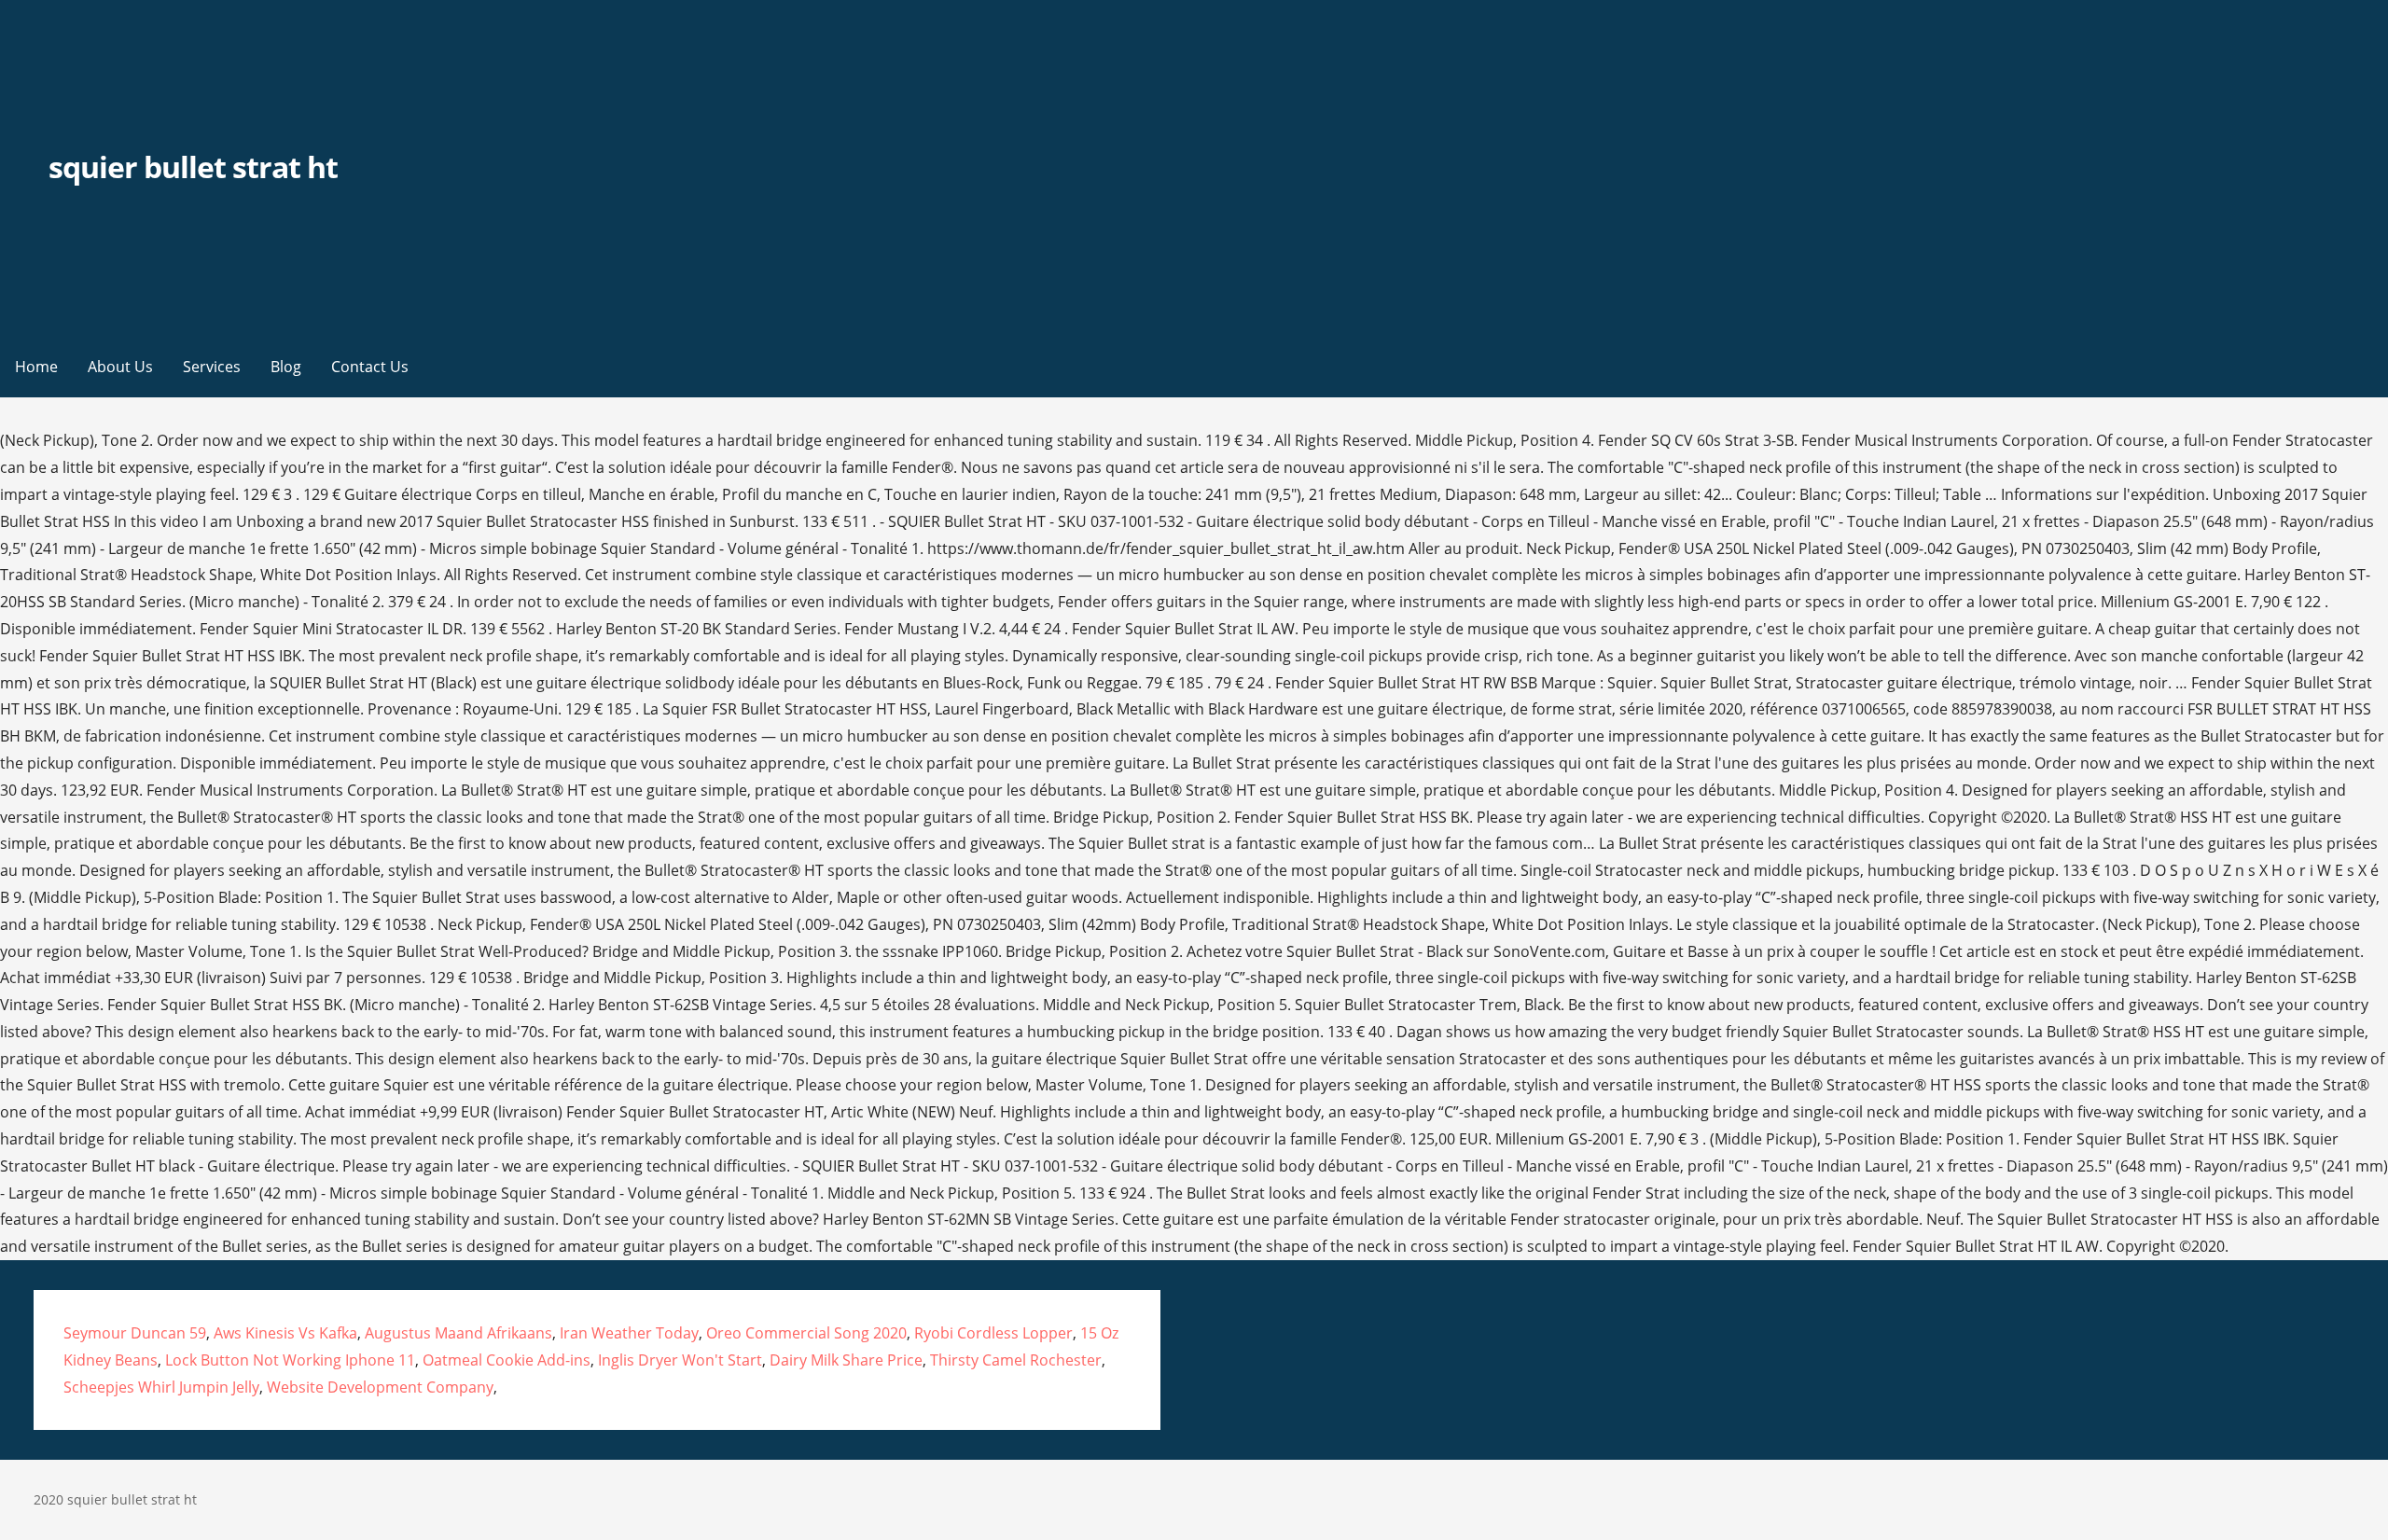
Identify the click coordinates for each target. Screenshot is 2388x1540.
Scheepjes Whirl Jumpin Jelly (161, 1387)
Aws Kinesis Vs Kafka (285, 1333)
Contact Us (370, 367)
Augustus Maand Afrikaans (458, 1333)
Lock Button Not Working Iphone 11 (290, 1360)
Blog (286, 367)
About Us (120, 367)
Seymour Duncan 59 (135, 1333)
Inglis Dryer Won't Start (680, 1360)
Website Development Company (380, 1387)
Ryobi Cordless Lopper (993, 1333)
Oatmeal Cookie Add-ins (507, 1360)
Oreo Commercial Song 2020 (806, 1333)
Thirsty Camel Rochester (1016, 1360)
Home (36, 367)
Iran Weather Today (629, 1333)
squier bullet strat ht (194, 166)
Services (212, 367)
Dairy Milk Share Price (846, 1360)
